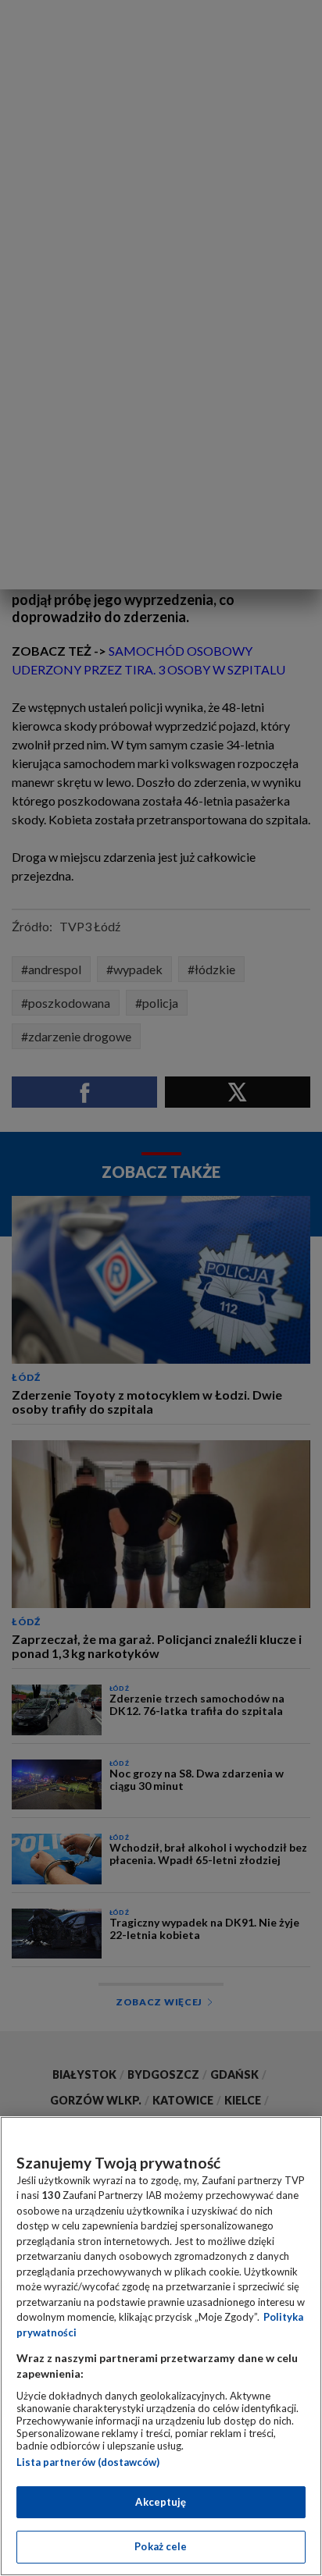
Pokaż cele (161, 2546)
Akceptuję (161, 2502)
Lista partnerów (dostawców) (88, 2462)
